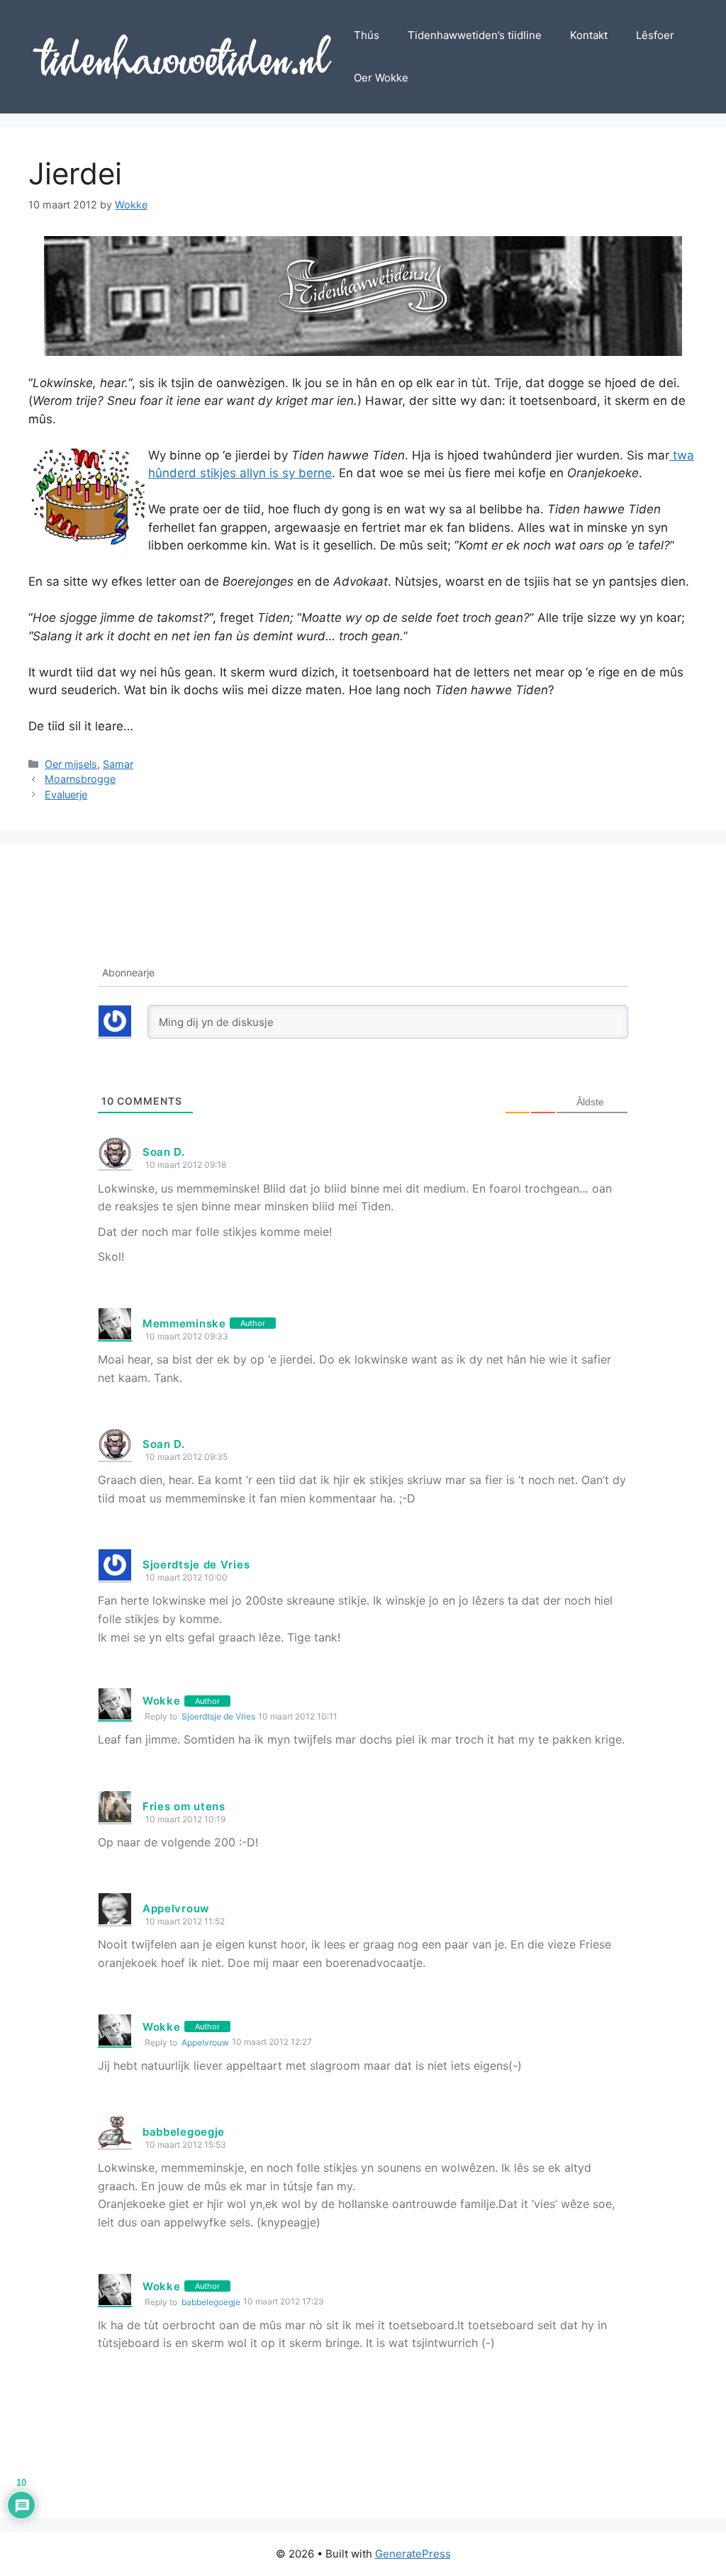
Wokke (162, 1701)
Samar (118, 764)
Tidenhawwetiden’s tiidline (475, 35)
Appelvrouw (176, 1908)
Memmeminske (184, 1323)
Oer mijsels (71, 764)
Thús (367, 35)
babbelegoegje (184, 2132)
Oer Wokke (381, 78)
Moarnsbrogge (80, 779)
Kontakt (589, 35)
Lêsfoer (655, 35)
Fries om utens (184, 1806)
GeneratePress (413, 2554)
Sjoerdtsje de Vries (218, 1716)
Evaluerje (66, 794)
